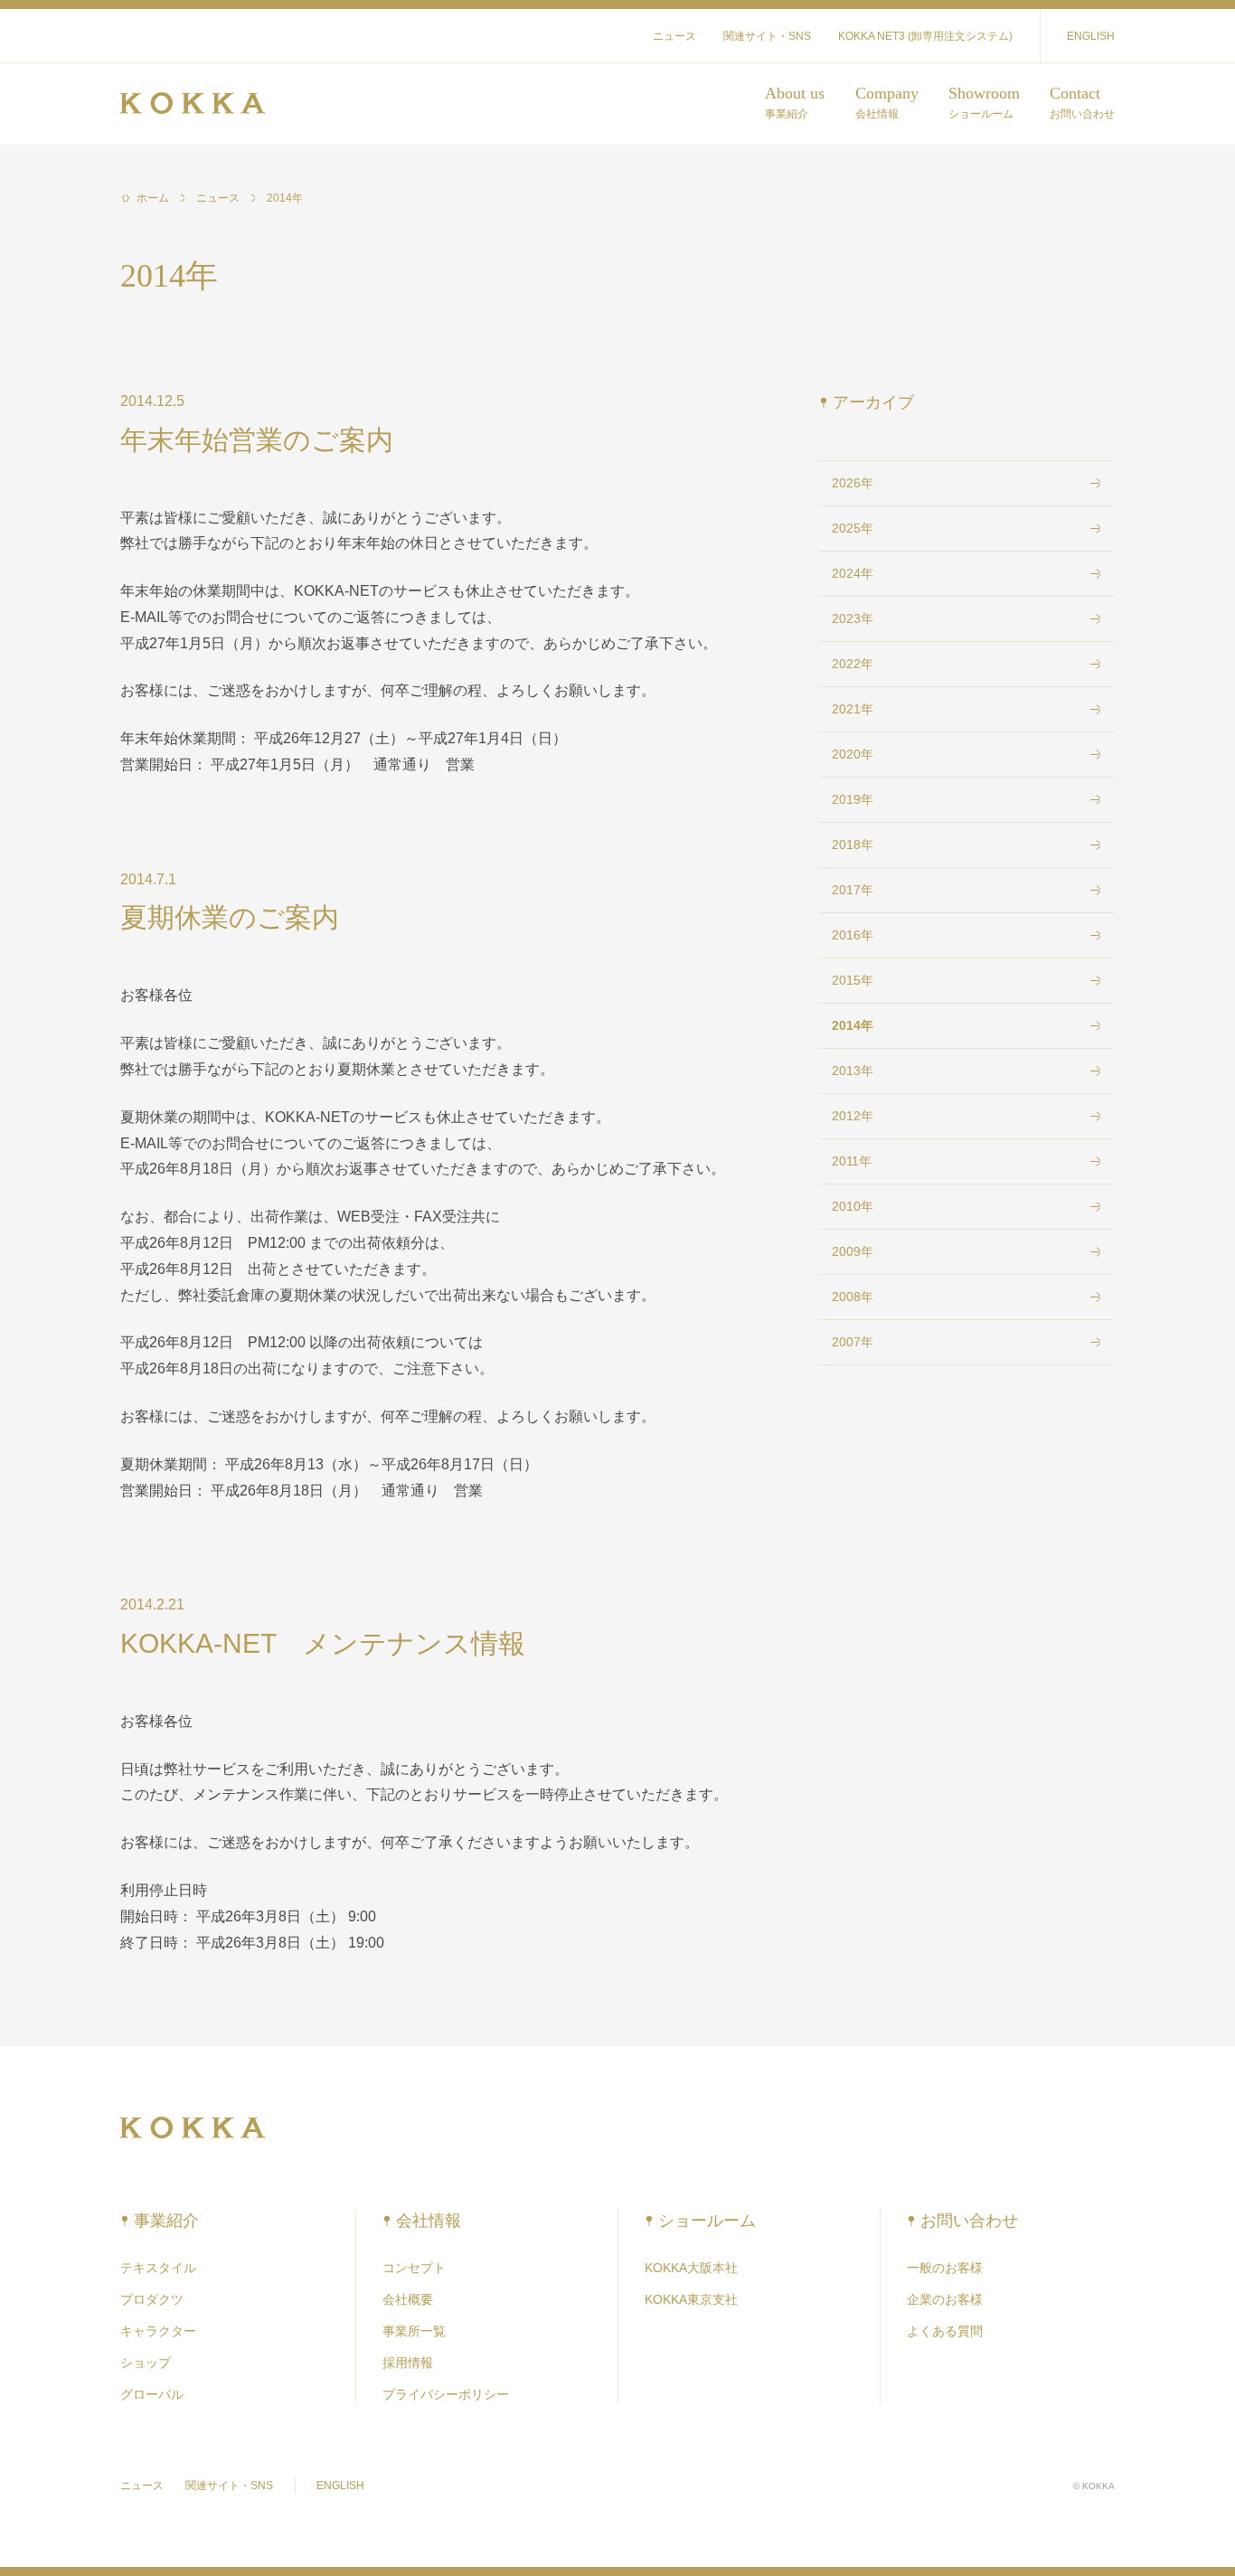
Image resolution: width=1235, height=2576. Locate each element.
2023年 (853, 618)
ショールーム (707, 2221)
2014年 (285, 198)
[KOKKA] (193, 104)
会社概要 (408, 2299)
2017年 (853, 890)
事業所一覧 (414, 2331)
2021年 (853, 709)
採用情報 (408, 2363)
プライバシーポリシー (446, 2394)
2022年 (853, 664)
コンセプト (414, 2268)
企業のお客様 (945, 2299)
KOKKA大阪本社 (691, 2268)
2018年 (853, 845)
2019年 (853, 799)
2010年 (853, 1206)
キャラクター (158, 2331)
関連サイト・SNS (767, 36)
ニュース (674, 36)
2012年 (853, 1116)
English (1091, 36)
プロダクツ (152, 2299)
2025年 (853, 528)
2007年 (853, 1342)
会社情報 (429, 2221)
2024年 (853, 573)
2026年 (853, 483)
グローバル (152, 2394)
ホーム (153, 198)
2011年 (852, 1161)
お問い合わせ (969, 2221)
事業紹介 (166, 2221)
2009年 (853, 1251)
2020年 (853, 754)
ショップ (146, 2363)
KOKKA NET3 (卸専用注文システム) (925, 36)
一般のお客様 (945, 2268)
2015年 (853, 980)
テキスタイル (158, 2268)
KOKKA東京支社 (691, 2299)
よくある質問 (945, 2331)
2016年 (853, 935)
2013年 (853, 1071)
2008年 (853, 1297)
